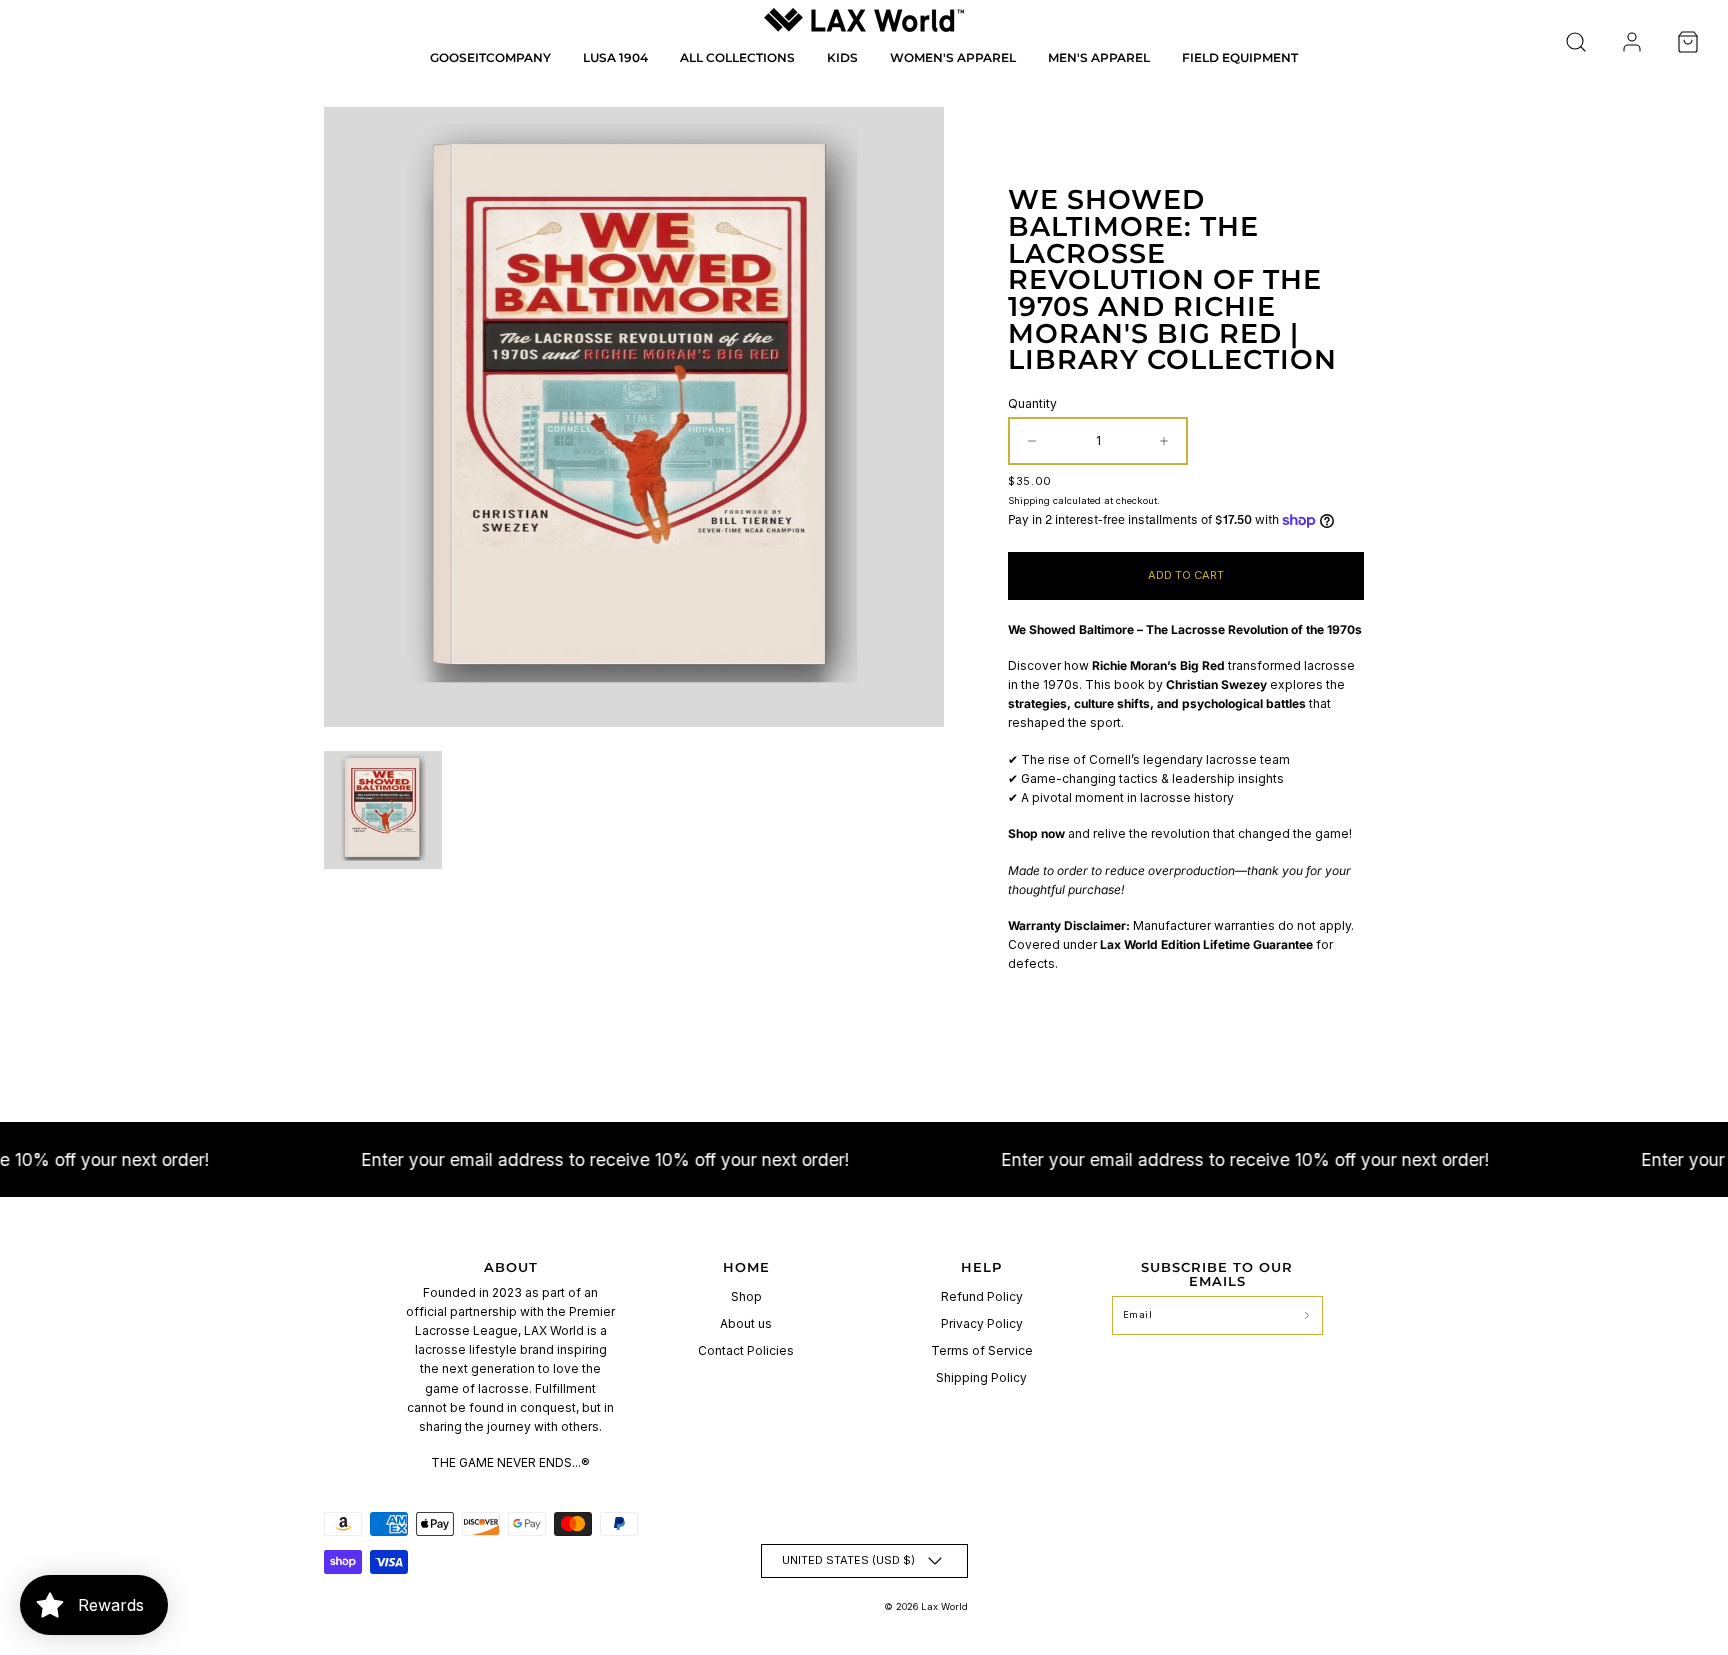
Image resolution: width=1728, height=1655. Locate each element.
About (511, 1267)
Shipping (1029, 500)
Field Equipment (1240, 57)
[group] (383, 810)
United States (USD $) (848, 1560)
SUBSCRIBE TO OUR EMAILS (1217, 1273)
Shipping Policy (981, 1377)
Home (746, 1267)
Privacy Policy (982, 1323)
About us (746, 1323)
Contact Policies (746, 1350)
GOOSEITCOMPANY (490, 57)
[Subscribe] (1307, 1315)
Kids (842, 57)
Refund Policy (982, 1296)
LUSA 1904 (615, 57)
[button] (1576, 42)
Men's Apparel (1099, 57)
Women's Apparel (953, 57)
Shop (746, 1296)
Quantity (1032, 403)
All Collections (737, 57)
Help (981, 1267)
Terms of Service (982, 1350)
